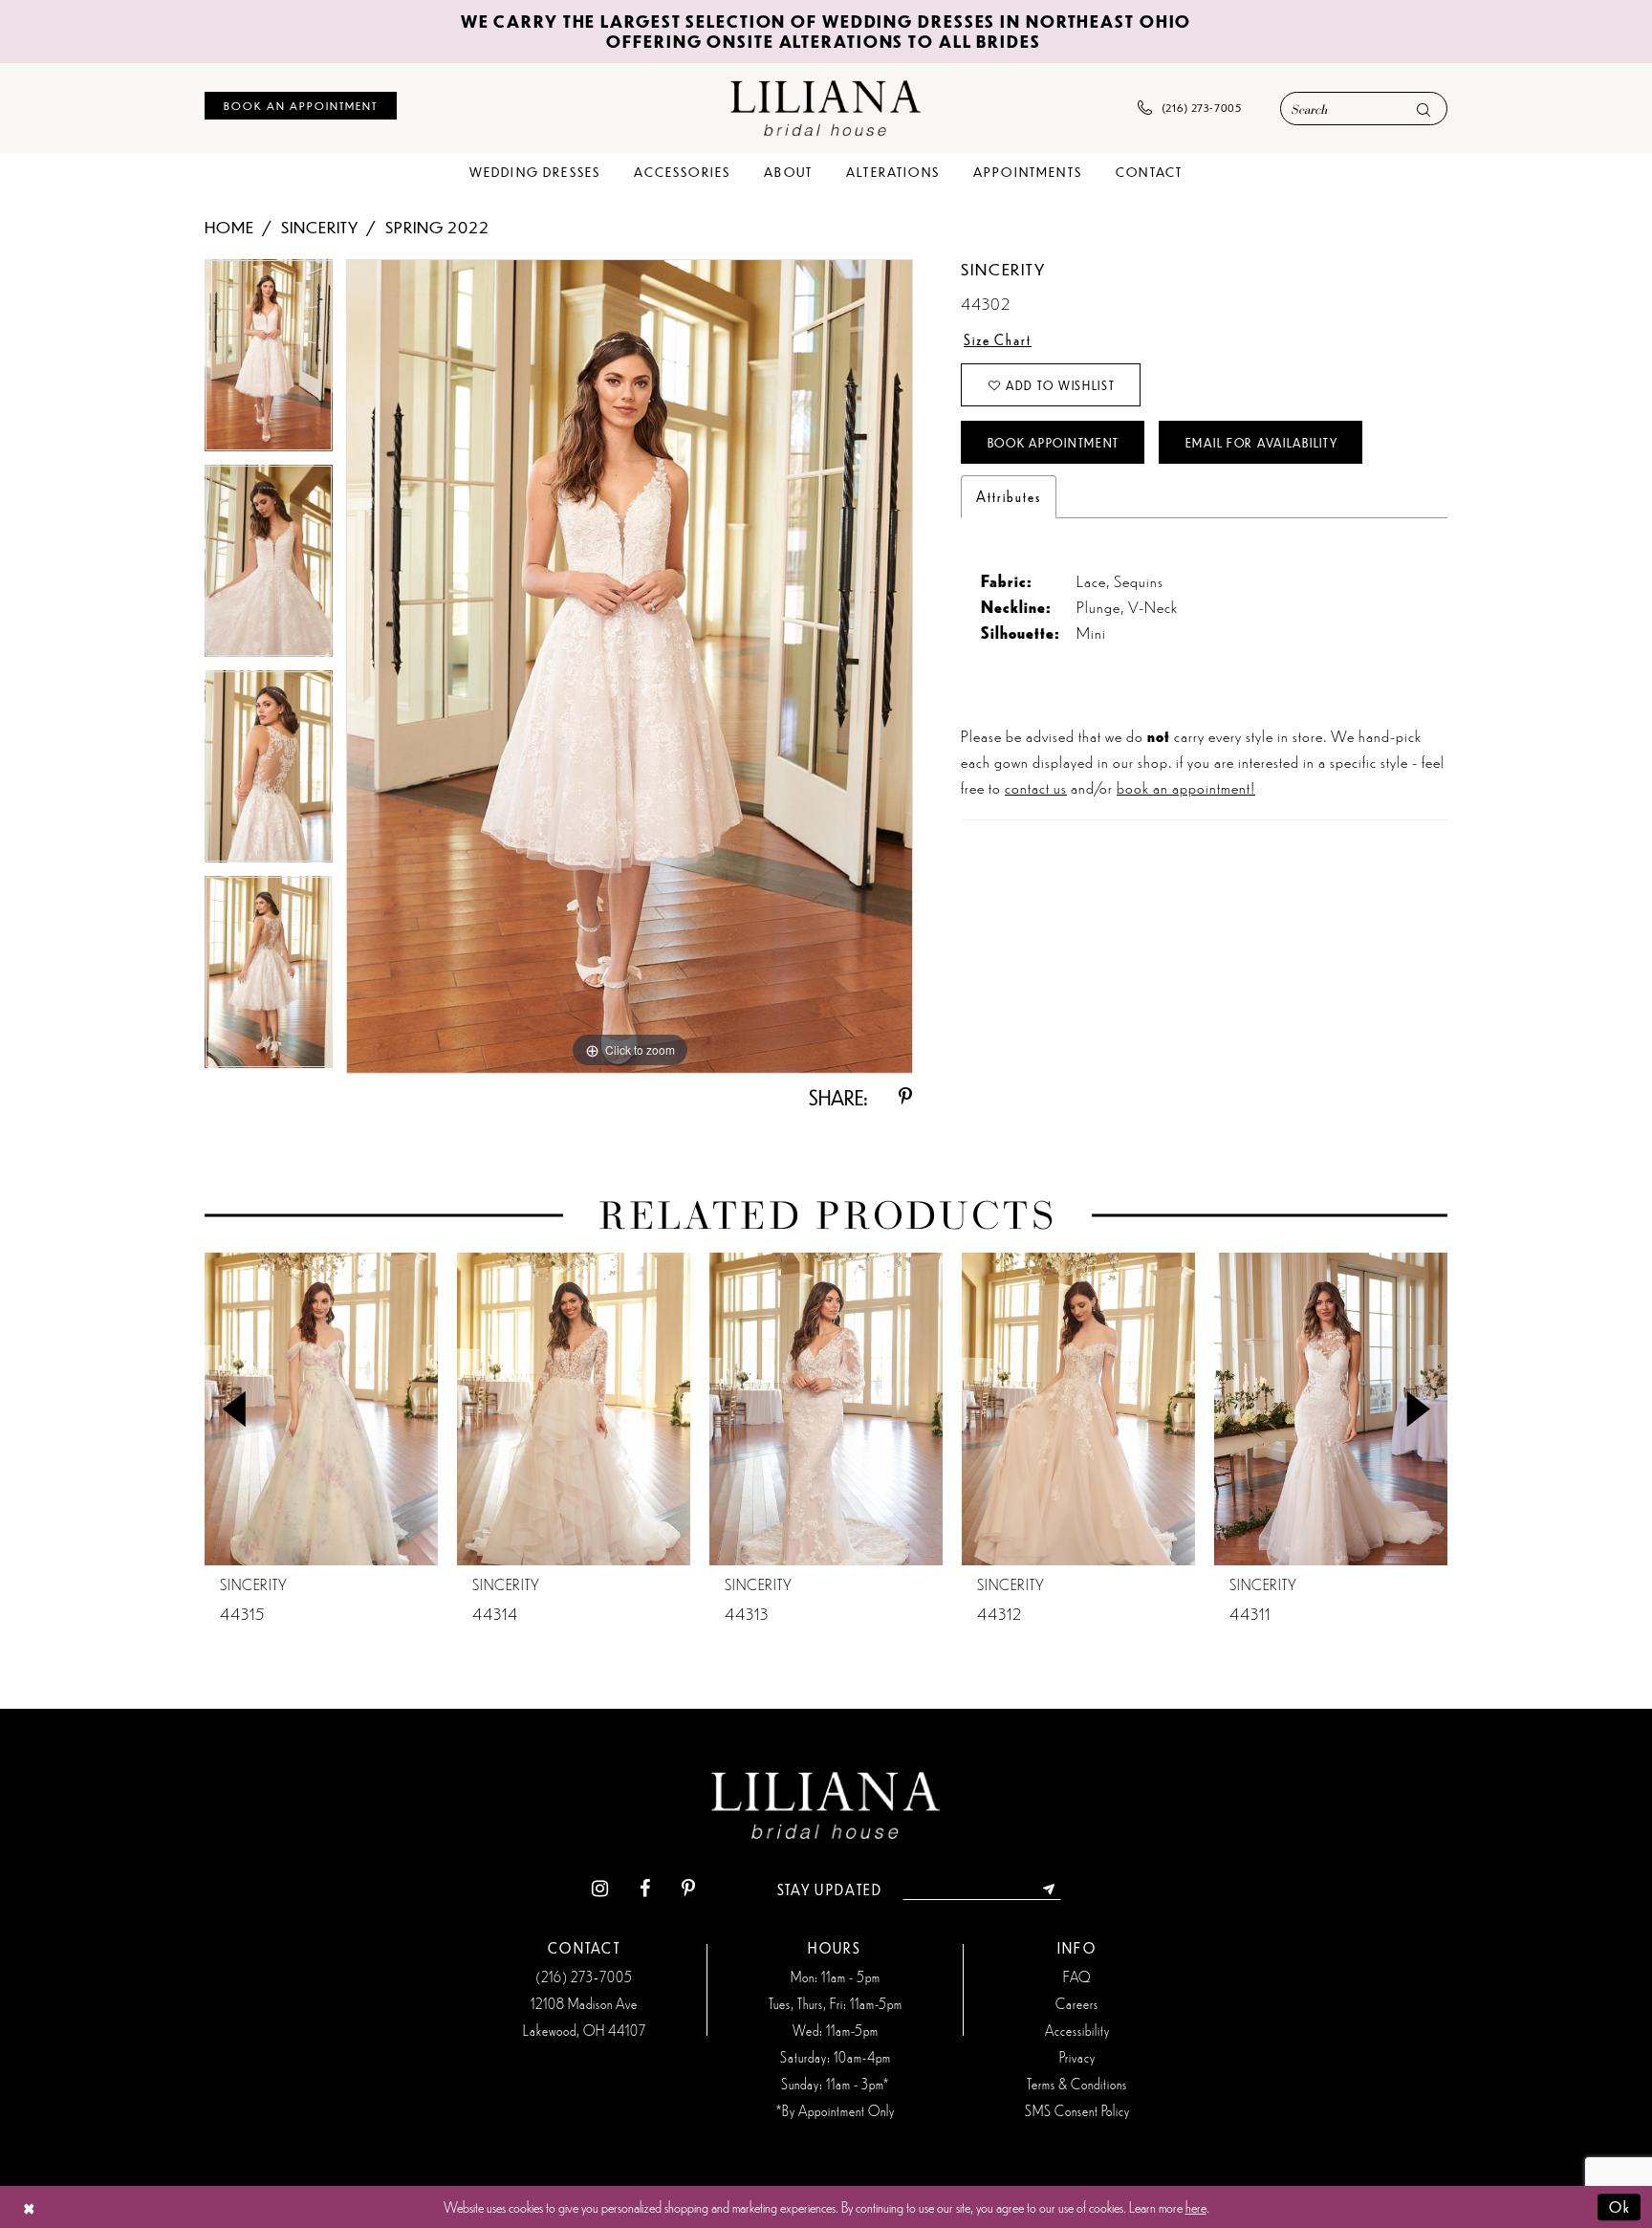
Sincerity (320, 227)
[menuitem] (301, 106)
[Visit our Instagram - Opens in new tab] (600, 1889)
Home (229, 227)
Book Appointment (1054, 443)
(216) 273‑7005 (584, 1977)
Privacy (1077, 2057)
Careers (1077, 2003)
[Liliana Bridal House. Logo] (826, 108)
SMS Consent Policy (1077, 2110)
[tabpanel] (269, 362)
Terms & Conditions (1077, 2084)
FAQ (1077, 1977)
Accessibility (1077, 2030)
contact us (1036, 787)
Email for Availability (1262, 443)
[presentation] (321, 1409)
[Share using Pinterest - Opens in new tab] (905, 1097)
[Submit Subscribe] (1049, 1889)
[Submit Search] (1424, 109)
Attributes (1009, 496)
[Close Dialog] (29, 2207)
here (1196, 2206)
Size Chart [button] (998, 339)
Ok (1620, 2206)
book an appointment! (1186, 787)
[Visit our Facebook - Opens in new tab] (645, 1889)
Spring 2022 (437, 227)
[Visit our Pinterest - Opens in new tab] (688, 1889)
